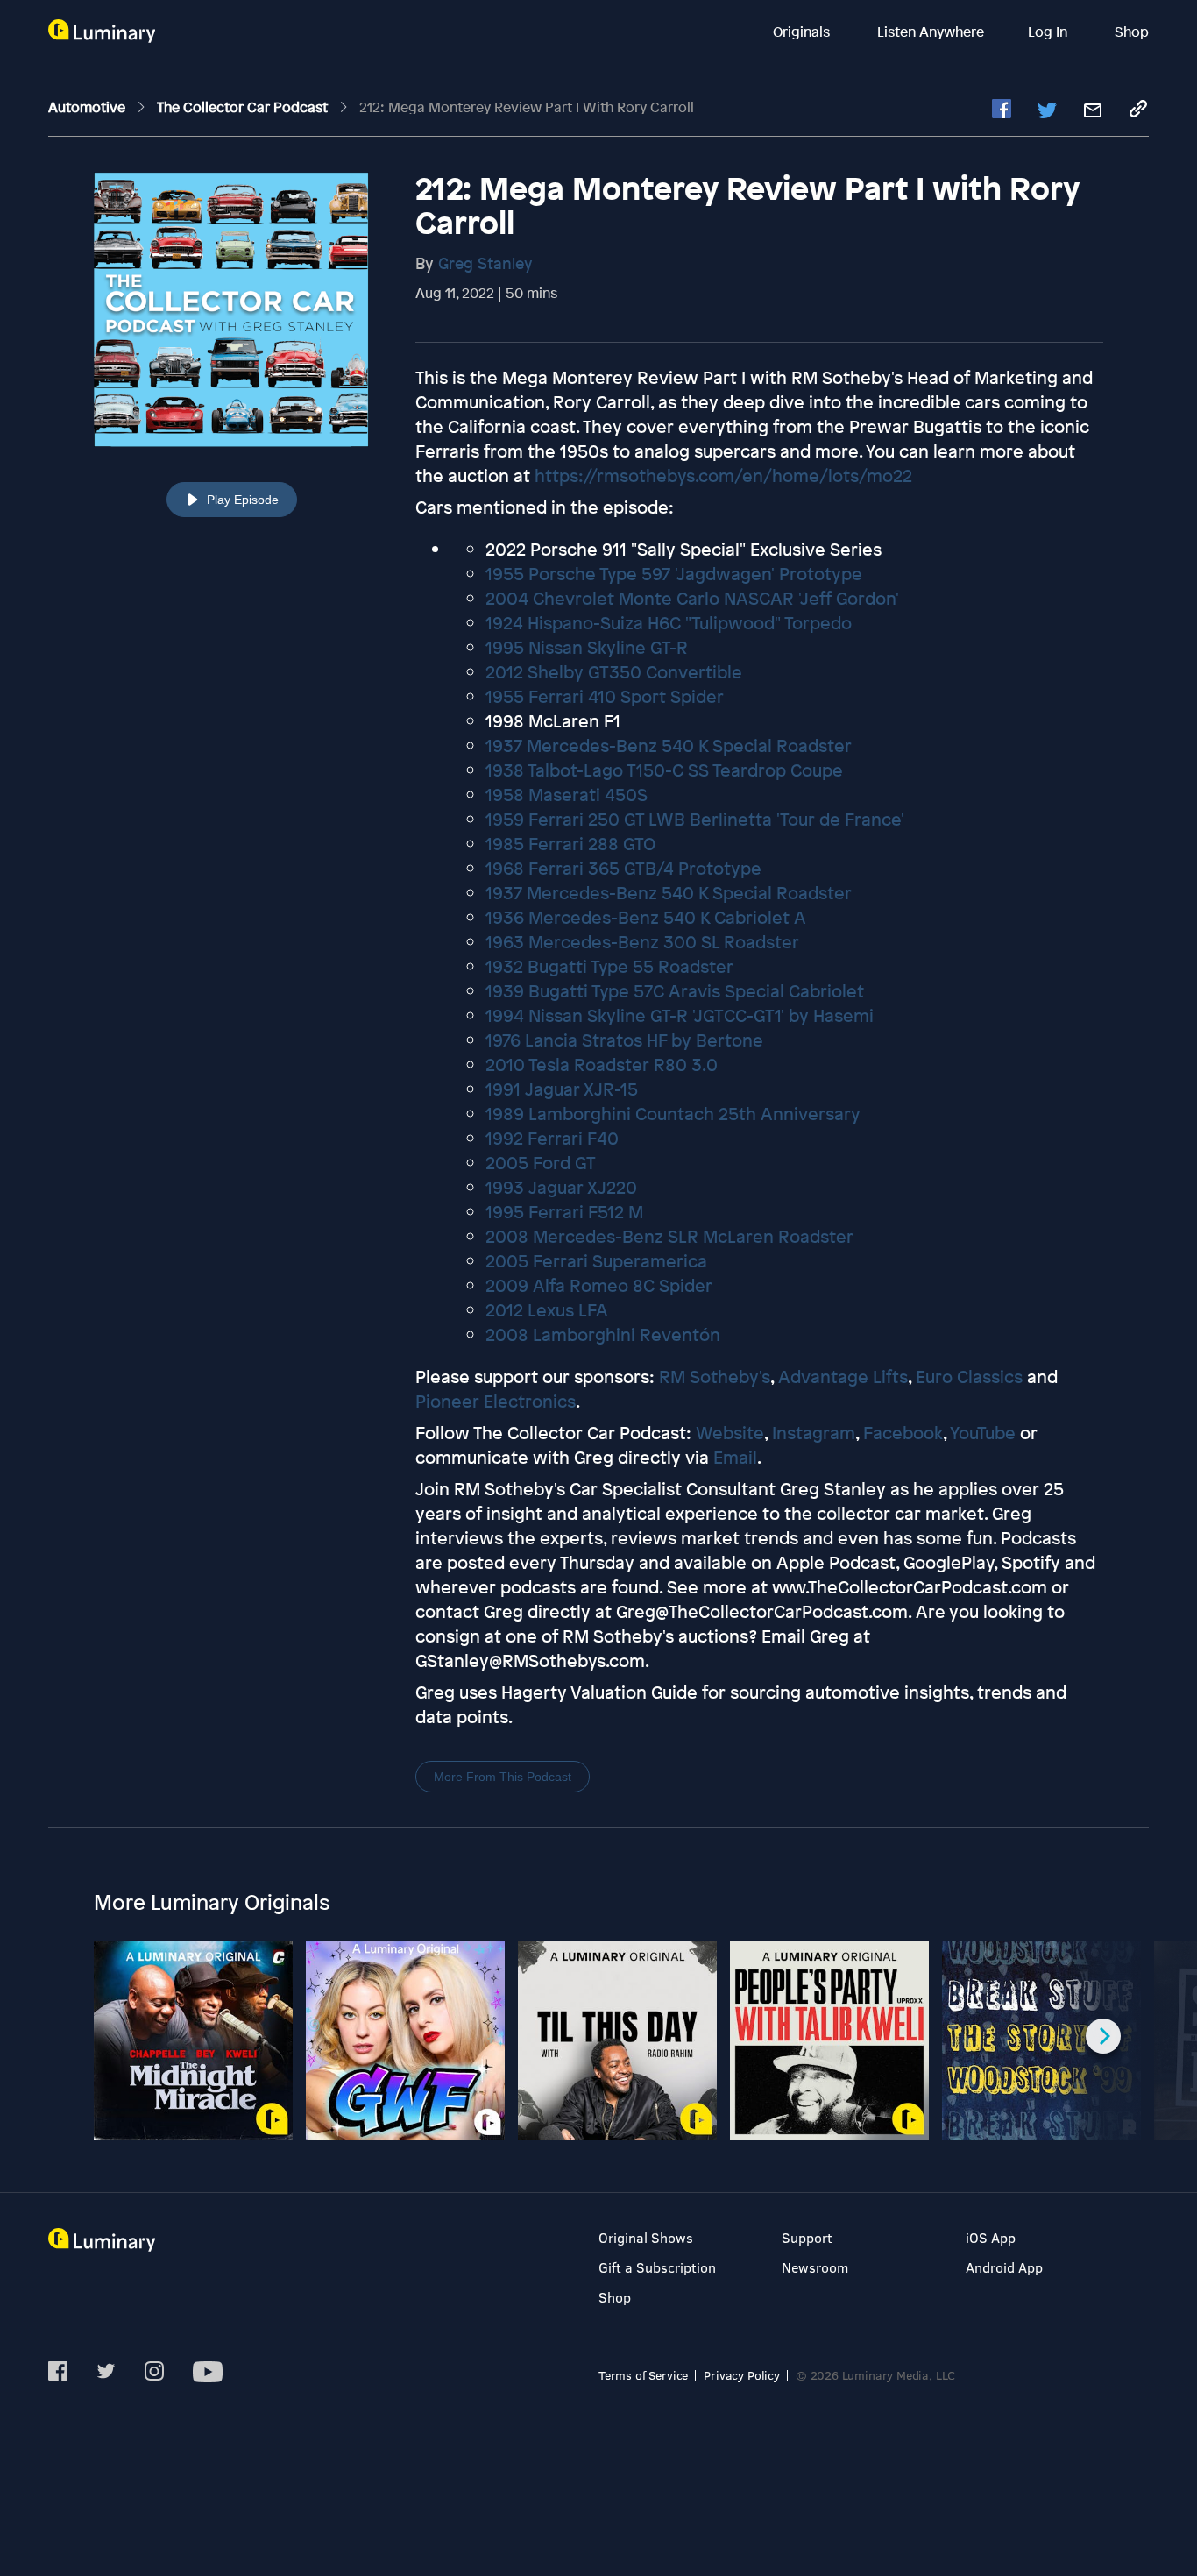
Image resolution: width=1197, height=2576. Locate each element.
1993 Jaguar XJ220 (561, 1187)
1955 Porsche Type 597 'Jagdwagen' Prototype (674, 574)
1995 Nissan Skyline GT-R (587, 647)
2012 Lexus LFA (547, 1310)
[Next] (1103, 2036)
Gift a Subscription (657, 2267)
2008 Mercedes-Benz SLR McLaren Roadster (669, 1236)
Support (807, 2237)
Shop (1132, 32)
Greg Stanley (485, 263)
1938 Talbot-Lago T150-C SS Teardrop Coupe (664, 770)
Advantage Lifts (843, 1377)
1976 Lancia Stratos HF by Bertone (624, 1040)
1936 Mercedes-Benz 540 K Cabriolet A (646, 917)
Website (730, 1433)
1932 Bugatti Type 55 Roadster (609, 966)
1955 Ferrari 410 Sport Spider (605, 696)
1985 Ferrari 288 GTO (570, 844)
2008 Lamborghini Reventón (603, 1334)
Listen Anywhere (931, 32)
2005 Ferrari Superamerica (596, 1261)
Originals (803, 32)
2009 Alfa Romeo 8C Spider (599, 1285)
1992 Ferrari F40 (552, 1138)
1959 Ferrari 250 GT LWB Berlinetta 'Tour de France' (695, 819)
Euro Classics (969, 1377)
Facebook (903, 1433)
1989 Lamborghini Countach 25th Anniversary (673, 1114)
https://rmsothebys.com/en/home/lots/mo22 (723, 475)
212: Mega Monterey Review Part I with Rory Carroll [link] (527, 107)
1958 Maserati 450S (567, 795)
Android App (1004, 2267)
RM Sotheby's (715, 1377)
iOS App (991, 2237)
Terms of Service (643, 2375)
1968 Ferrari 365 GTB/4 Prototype (623, 868)
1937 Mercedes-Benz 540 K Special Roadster (669, 745)
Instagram (814, 1433)
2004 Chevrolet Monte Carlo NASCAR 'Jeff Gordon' (692, 598)
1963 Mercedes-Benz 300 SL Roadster (642, 942)
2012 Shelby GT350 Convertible (614, 672)
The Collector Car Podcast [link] (244, 107)
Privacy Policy (742, 2375)
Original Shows (646, 2237)
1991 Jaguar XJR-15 (562, 1089)
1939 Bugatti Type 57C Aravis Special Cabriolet (675, 991)
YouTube (983, 1433)
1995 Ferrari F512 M (564, 1212)
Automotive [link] (89, 107)
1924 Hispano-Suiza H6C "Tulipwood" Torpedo (669, 623)
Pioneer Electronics (496, 1401)
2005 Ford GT (541, 1163)
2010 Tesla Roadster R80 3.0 (602, 1064)
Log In (1049, 32)
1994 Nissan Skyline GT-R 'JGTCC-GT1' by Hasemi (680, 1015)
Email (735, 1457)
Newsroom (815, 2267)
